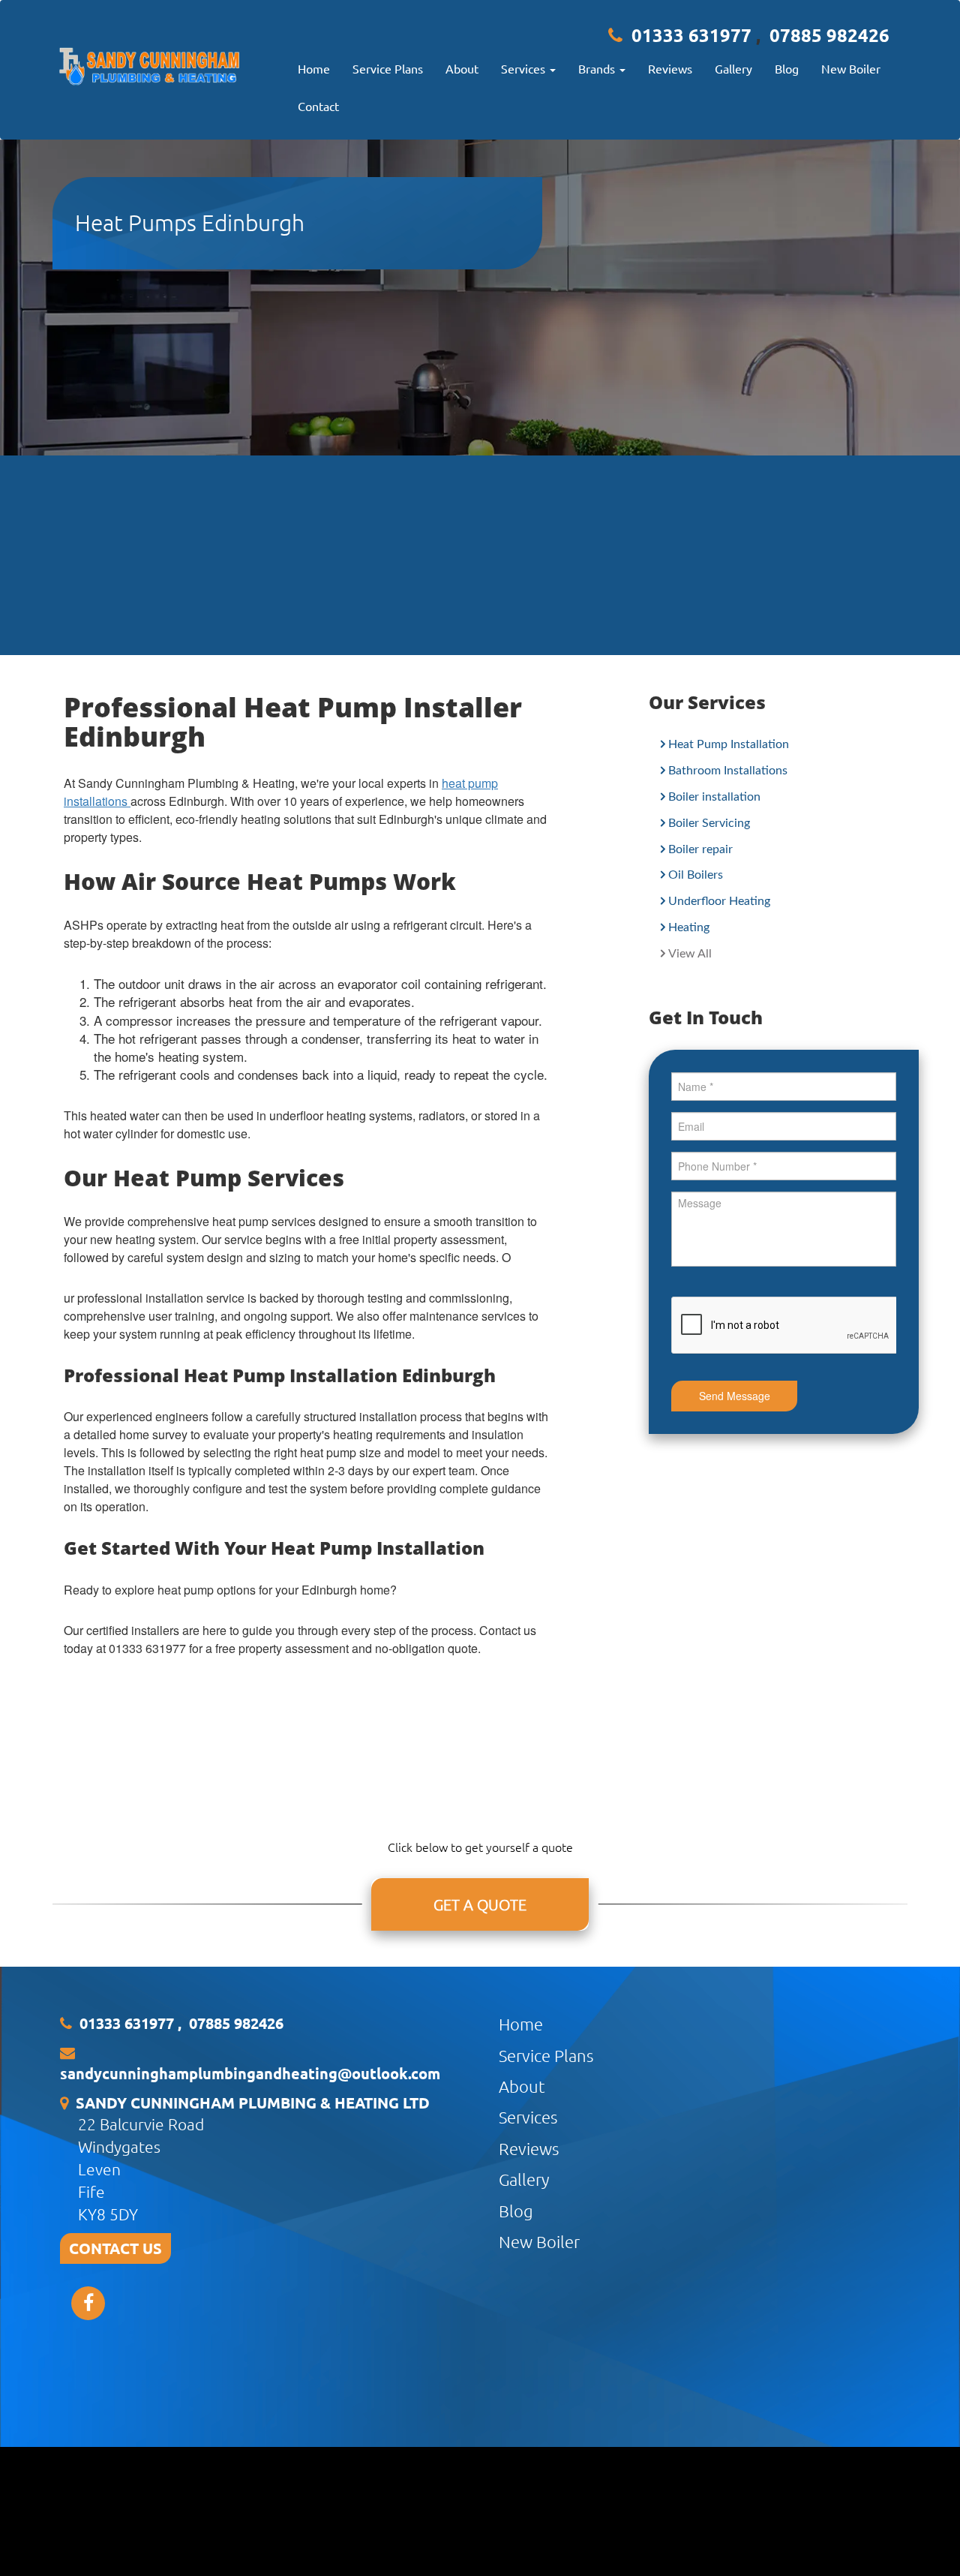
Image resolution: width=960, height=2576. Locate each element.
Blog (787, 68)
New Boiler (851, 68)
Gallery (733, 68)
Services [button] (525, 68)
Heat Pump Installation (729, 744)
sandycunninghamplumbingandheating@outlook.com (250, 2073)
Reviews (670, 68)
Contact (318, 106)
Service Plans (388, 68)
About (462, 68)
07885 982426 (829, 35)
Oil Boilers (696, 875)
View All (690, 954)
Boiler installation (714, 797)
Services (528, 2117)
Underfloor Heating (719, 901)
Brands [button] (598, 68)
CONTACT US (115, 2248)
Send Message (735, 1396)
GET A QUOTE (480, 1904)
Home (314, 68)
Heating (689, 927)
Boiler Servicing (709, 823)
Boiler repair (700, 849)
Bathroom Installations (728, 771)
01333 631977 (691, 35)
